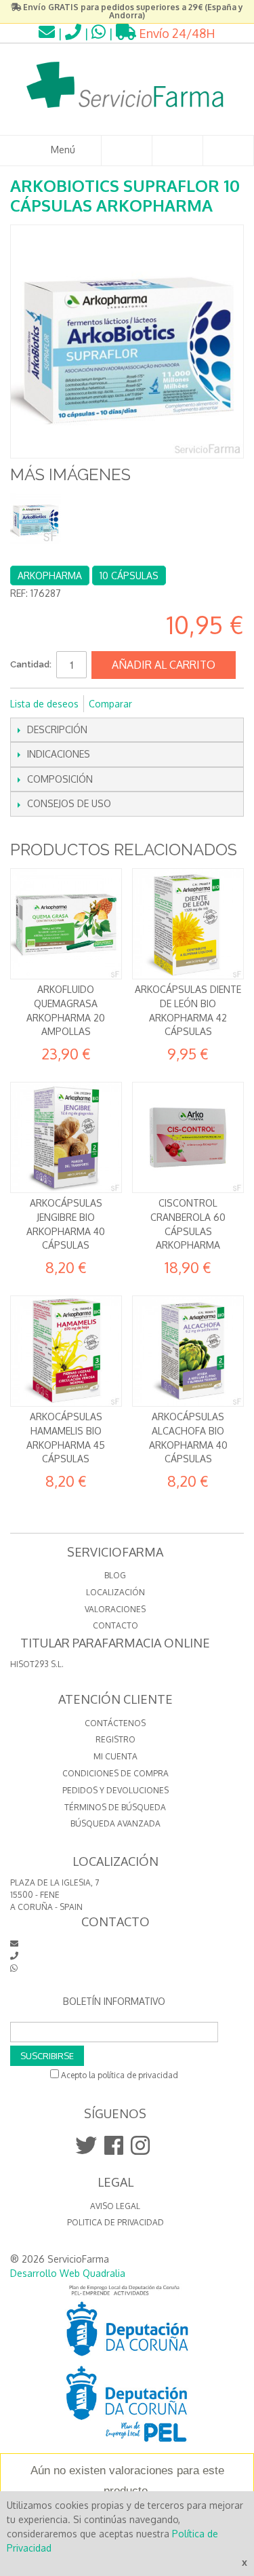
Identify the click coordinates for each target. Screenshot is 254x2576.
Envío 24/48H (176, 33)
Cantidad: (31, 664)
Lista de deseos (44, 704)
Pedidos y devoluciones (115, 1790)
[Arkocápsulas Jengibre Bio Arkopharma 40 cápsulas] (66, 1138)
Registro (115, 1739)
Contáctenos (115, 1723)
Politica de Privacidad (115, 2222)
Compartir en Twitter (188, 704)
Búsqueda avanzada (115, 1823)
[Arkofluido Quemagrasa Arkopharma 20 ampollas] (66, 924)
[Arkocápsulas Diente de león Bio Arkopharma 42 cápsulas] (188, 924)
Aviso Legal (115, 2206)
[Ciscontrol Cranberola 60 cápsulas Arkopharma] (188, 1138)
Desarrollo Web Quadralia (68, 2273)
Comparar (110, 704)
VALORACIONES (115, 1609)
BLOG (115, 1575)
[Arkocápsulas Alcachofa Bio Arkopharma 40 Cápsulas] (188, 1351)
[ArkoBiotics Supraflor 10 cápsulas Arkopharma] (36, 519)
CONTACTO (115, 1625)
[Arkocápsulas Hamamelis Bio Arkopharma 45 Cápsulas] (66, 1351)
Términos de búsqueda (115, 1807)
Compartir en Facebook (161, 704)
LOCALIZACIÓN (115, 1592)
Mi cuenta (115, 1756)
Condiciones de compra (115, 1773)
